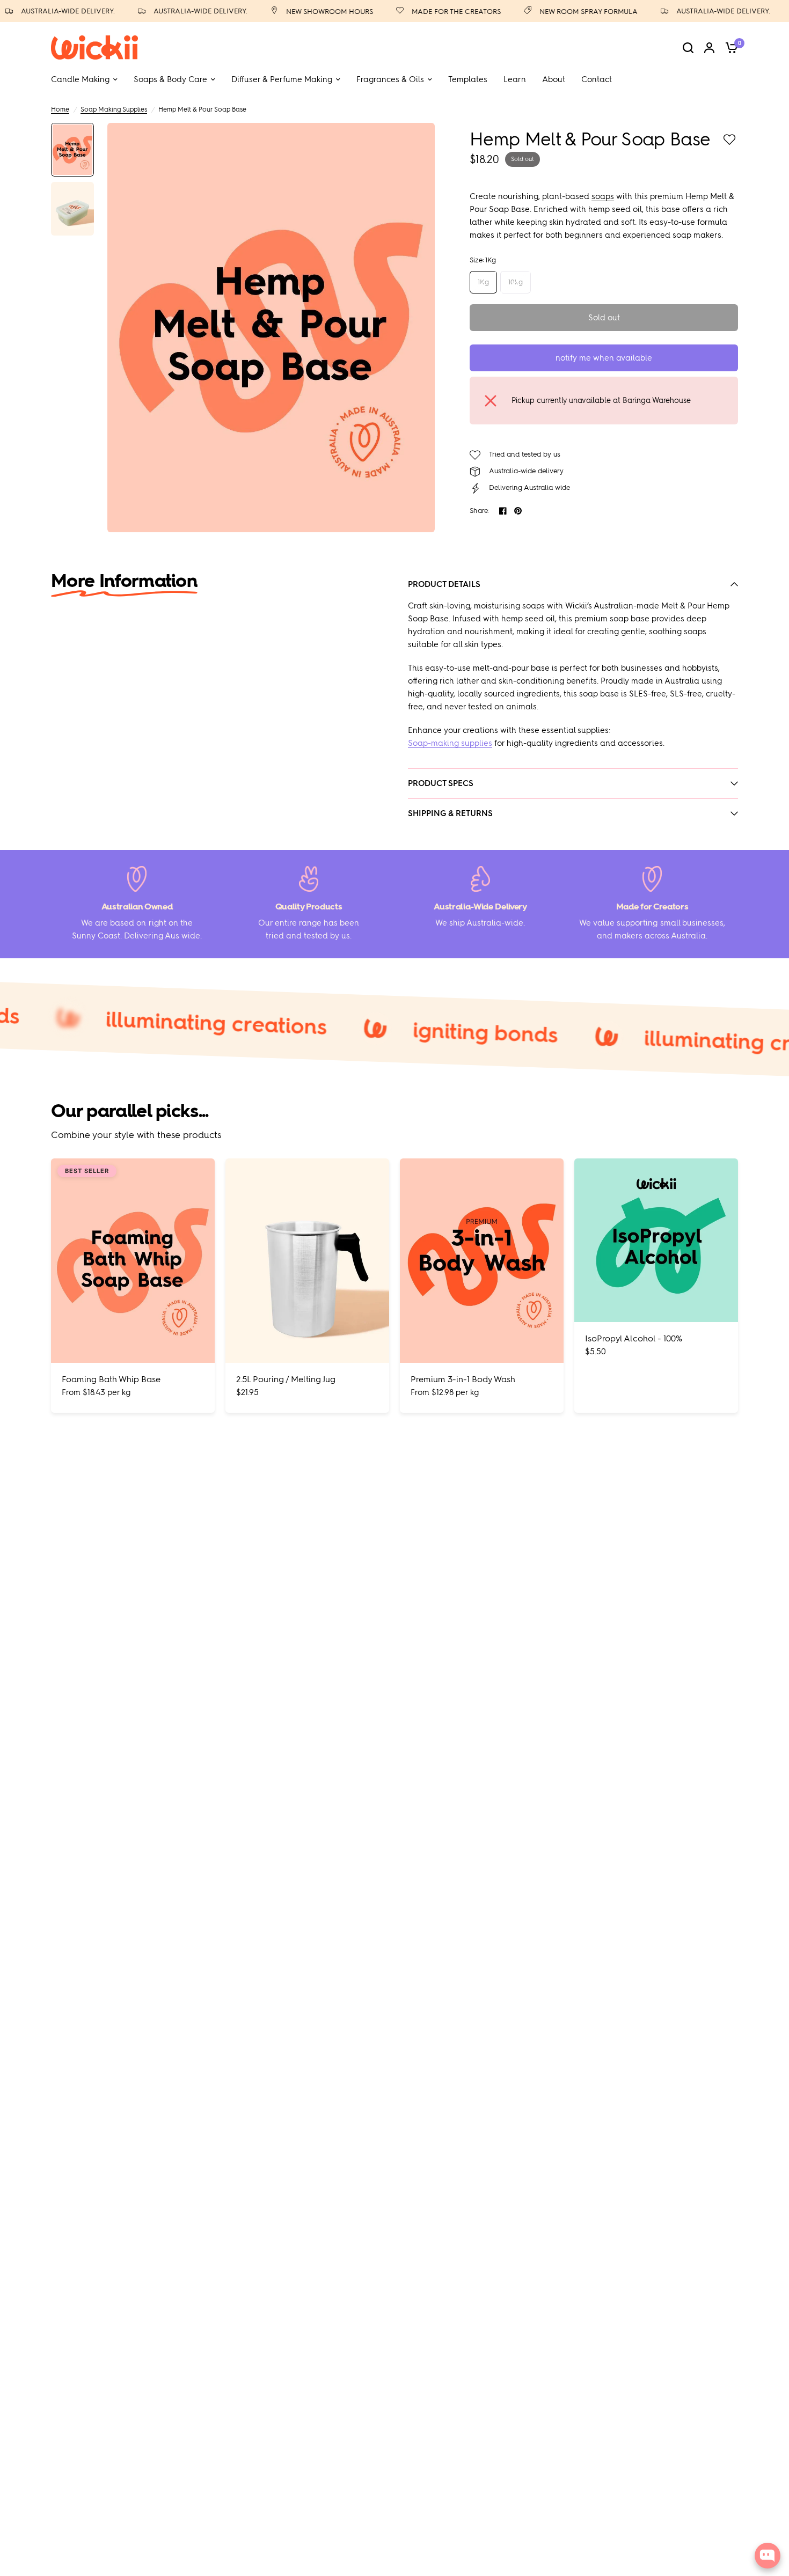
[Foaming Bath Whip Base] (133, 1261)
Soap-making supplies (450, 743)
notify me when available (604, 358)
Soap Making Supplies (114, 109)
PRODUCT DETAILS (444, 584)
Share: (480, 511)
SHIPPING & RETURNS (450, 813)
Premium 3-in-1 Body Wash (463, 1379)
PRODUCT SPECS (441, 783)
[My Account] (709, 47)
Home (60, 109)
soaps (603, 196)
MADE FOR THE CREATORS (431, 12)
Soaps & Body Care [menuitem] (170, 79)
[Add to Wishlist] (729, 140)
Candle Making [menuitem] (80, 79)
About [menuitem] (554, 79)
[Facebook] (503, 511)
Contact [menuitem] (597, 79)
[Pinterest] (518, 511)
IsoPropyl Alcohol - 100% (634, 1338)
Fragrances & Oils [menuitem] (390, 79)
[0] (729, 47)
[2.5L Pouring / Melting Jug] (307, 1261)
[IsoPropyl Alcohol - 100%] (656, 1240)
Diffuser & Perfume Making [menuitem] (282, 79)
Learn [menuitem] (515, 79)
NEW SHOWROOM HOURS (304, 12)
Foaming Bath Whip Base (111, 1379)
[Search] (688, 47)
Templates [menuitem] (468, 79)
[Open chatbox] (768, 2556)
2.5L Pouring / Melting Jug (286, 1379)
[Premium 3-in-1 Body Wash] (482, 1261)
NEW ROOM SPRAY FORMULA (563, 12)
